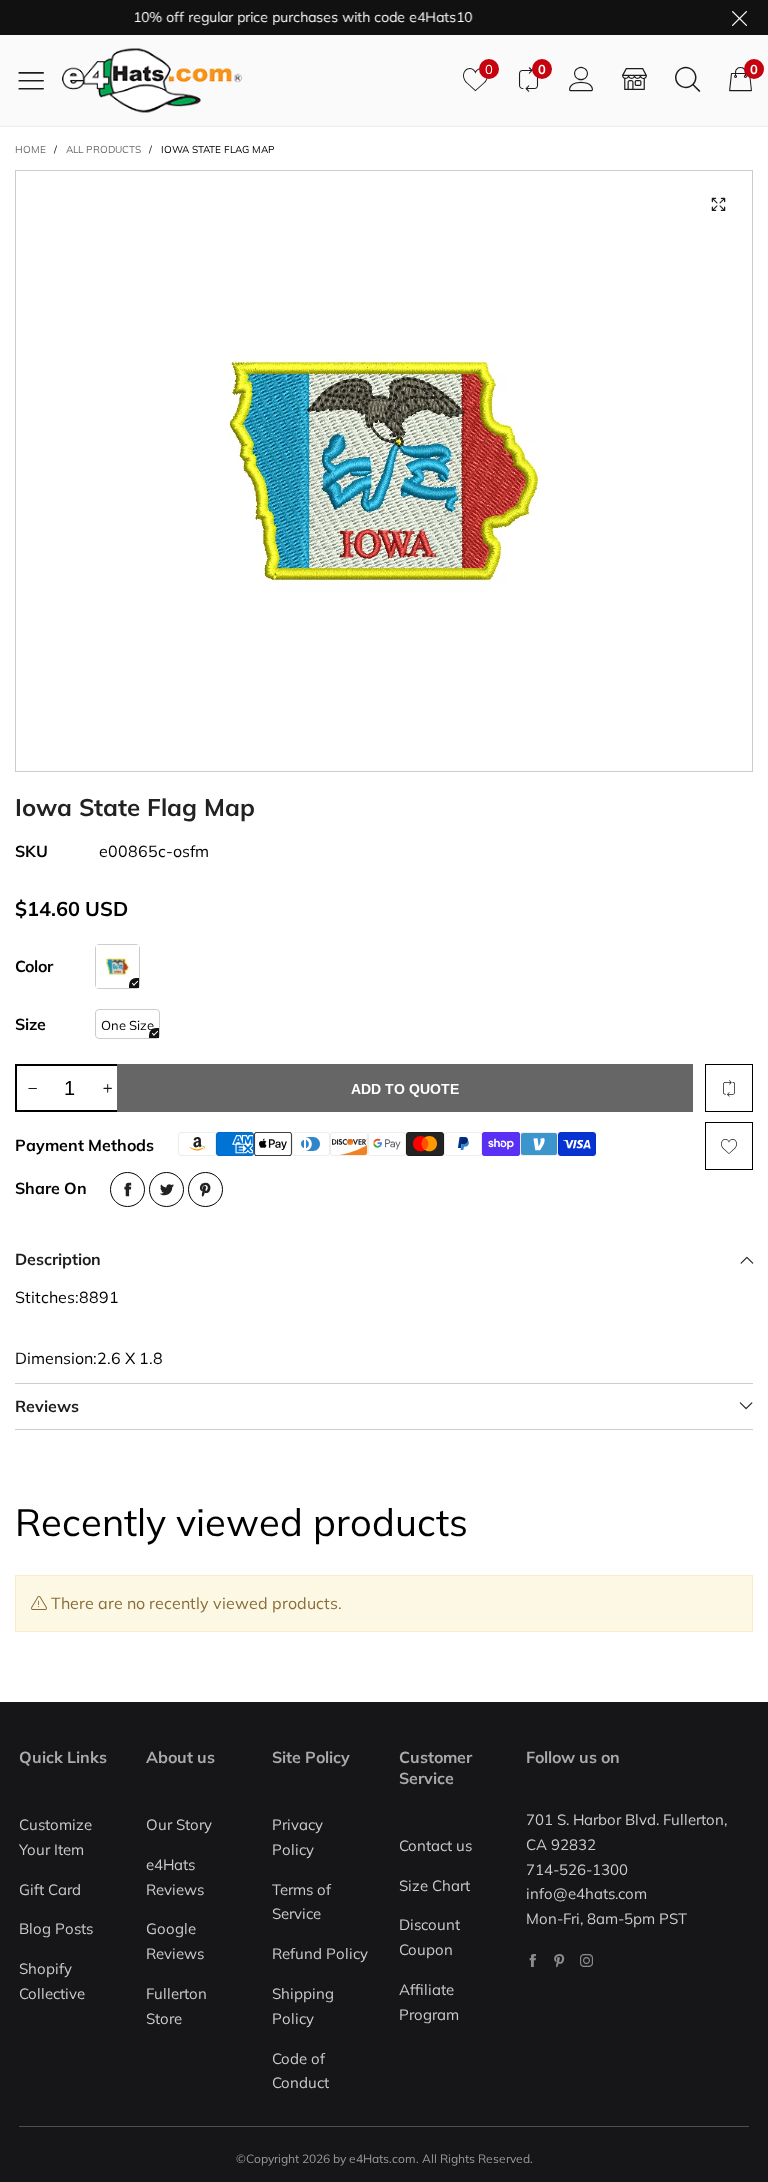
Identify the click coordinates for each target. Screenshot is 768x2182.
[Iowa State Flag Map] (384, 471)
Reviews (47, 1406)
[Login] (581, 80)
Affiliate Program (429, 2002)
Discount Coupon (429, 1937)
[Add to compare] (729, 1088)
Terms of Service (301, 1902)
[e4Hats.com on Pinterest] (559, 1960)
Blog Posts (56, 1928)
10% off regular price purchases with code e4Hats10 (284, 17)
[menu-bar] (38, 80)
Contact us (435, 1845)
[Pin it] (205, 1189)
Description (58, 1259)
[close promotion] (739, 17)
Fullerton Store (176, 2006)
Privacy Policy (297, 1837)
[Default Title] (117, 966)
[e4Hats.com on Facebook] (532, 1960)
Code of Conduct (300, 2071)
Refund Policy (320, 1953)
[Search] (687, 80)
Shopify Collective (52, 1981)
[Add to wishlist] (729, 1146)
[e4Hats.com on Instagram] (586, 1960)
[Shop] (634, 80)
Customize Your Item (55, 1837)
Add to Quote (405, 1089)
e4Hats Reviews (175, 1877)
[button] (32, 1088)
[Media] (718, 205)
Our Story (179, 1824)
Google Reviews (175, 1941)
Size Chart (434, 1885)
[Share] (127, 1189)
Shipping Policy (303, 2006)
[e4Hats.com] (255, 80)
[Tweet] (166, 1189)
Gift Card (50, 1889)
